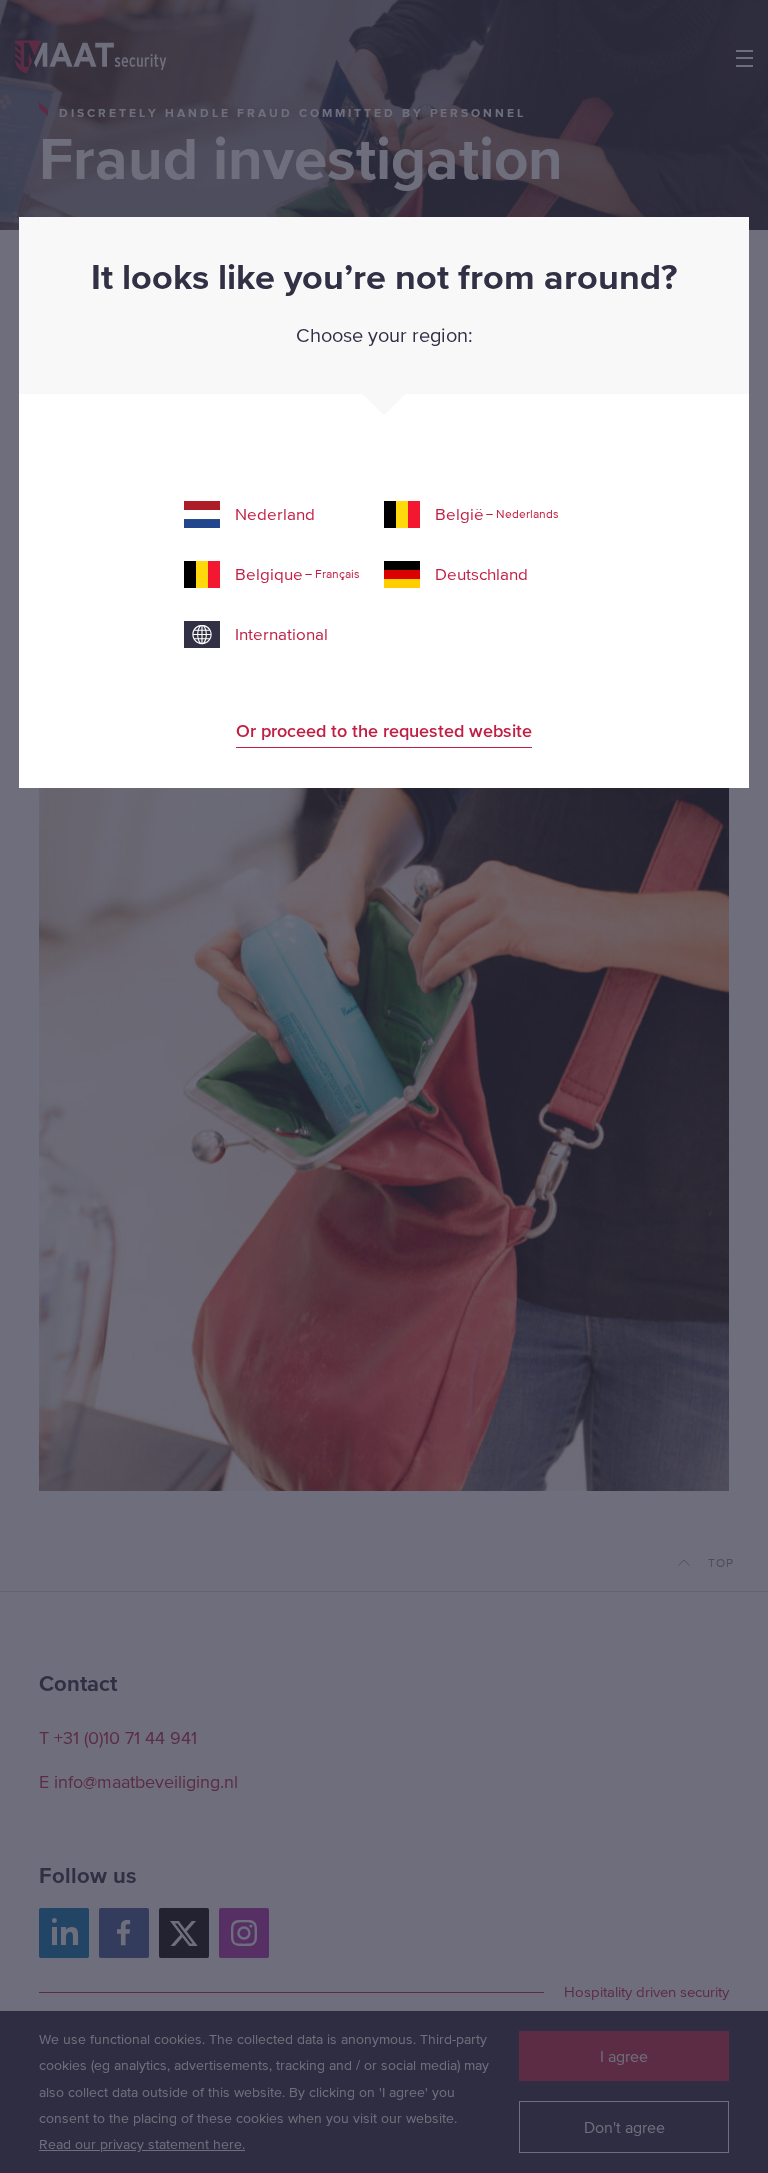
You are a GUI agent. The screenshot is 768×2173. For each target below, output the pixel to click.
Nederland (275, 514)
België (497, 514)
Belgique (297, 574)
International (281, 634)
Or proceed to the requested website (384, 730)
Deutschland (481, 574)
